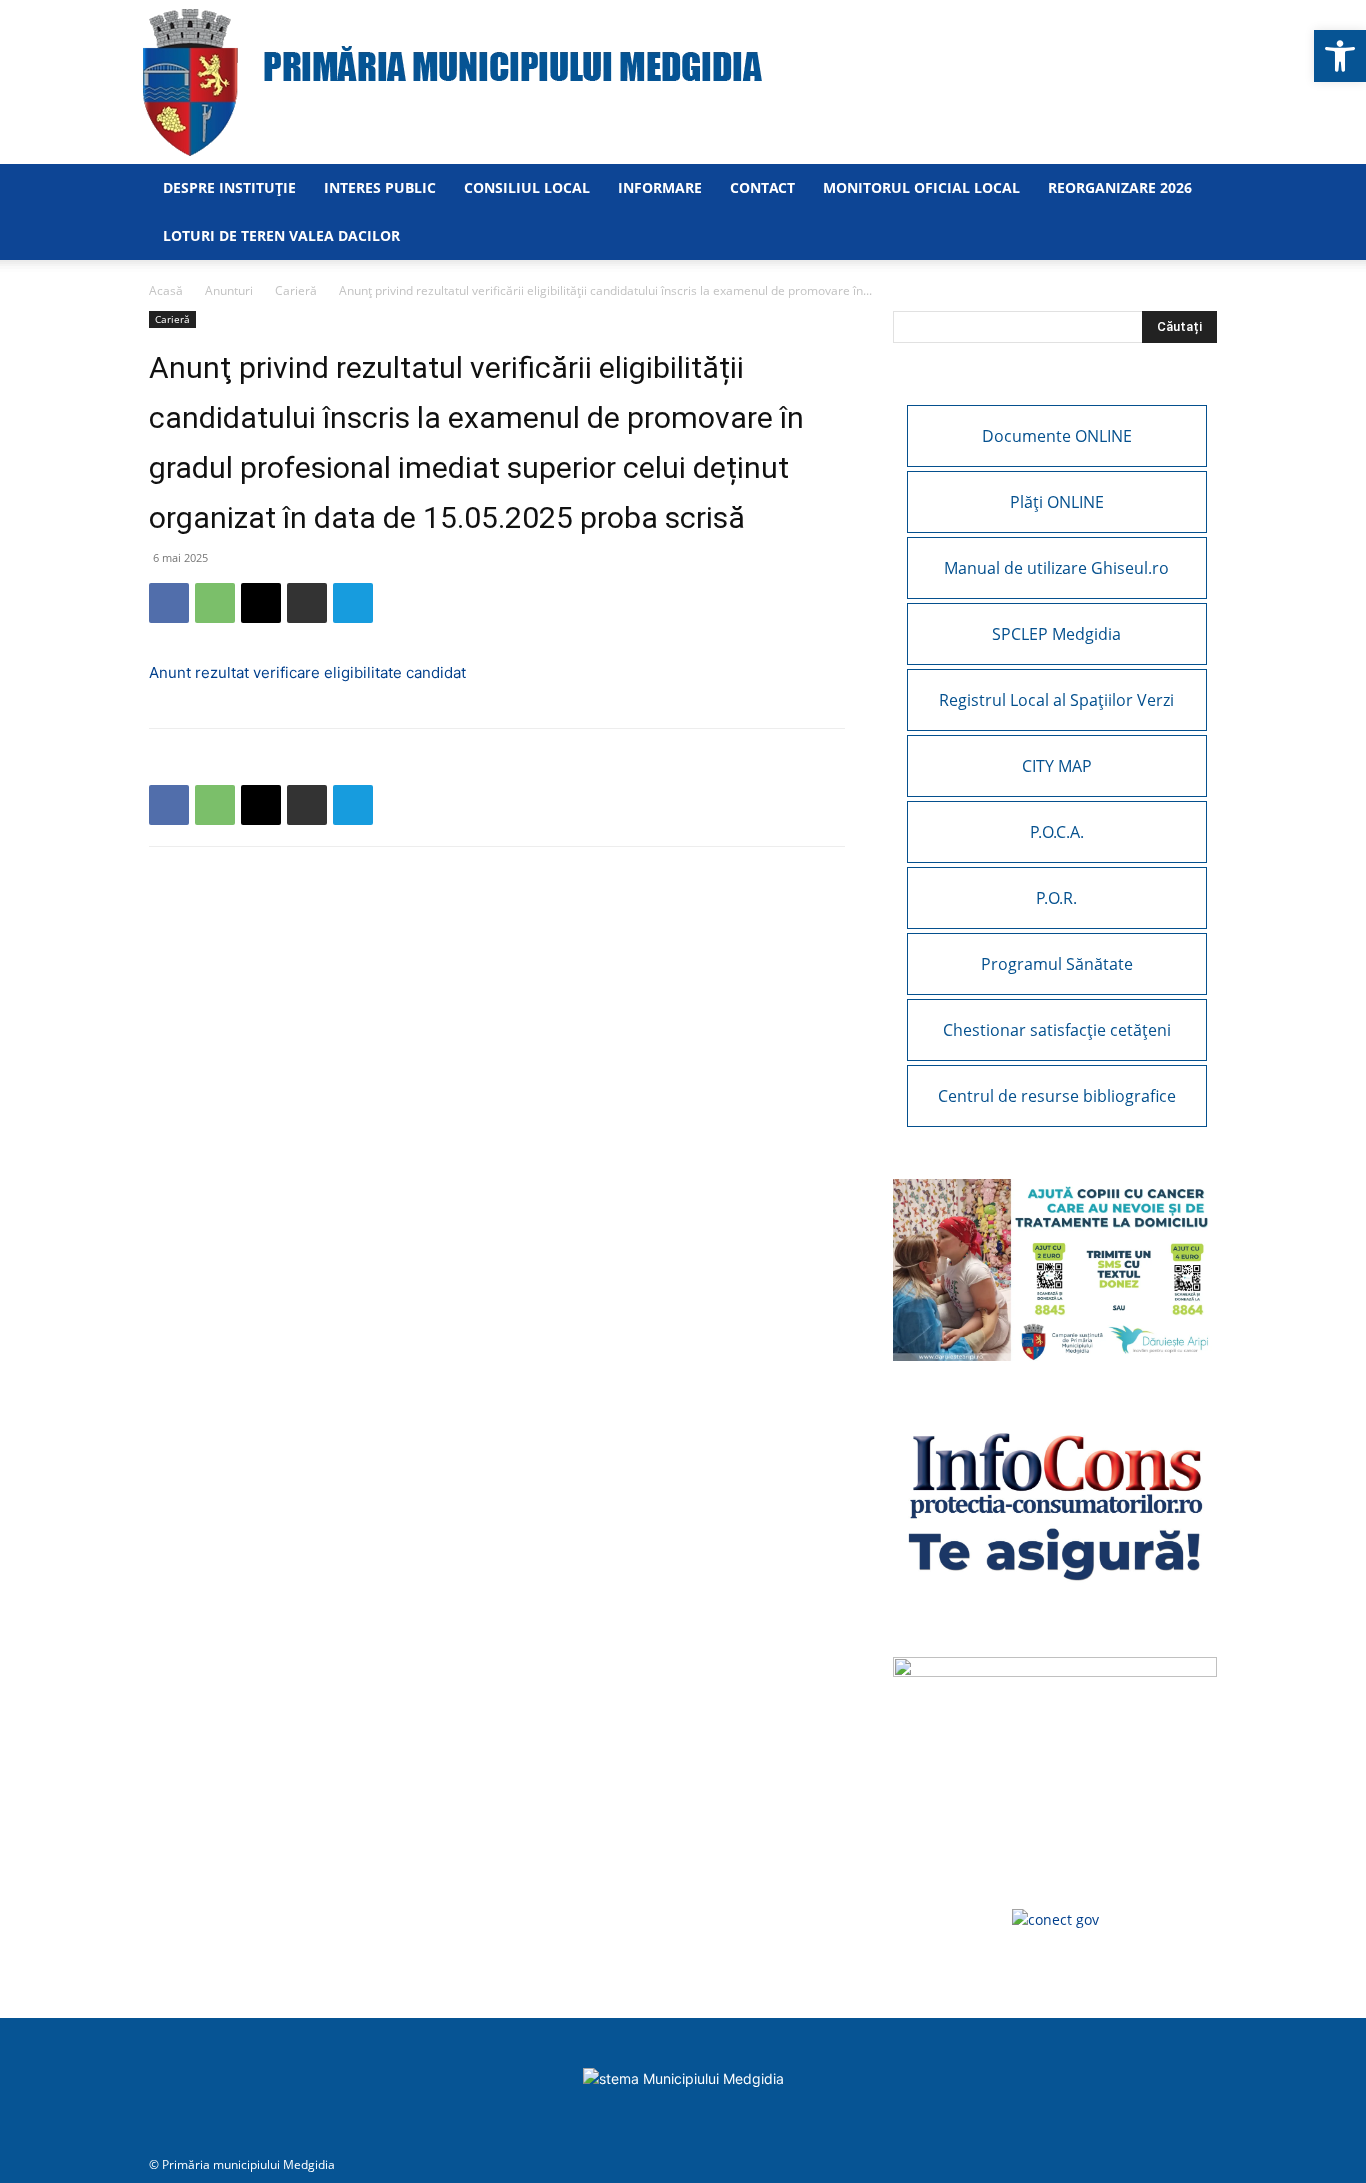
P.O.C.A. (1057, 832)
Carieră (296, 290)
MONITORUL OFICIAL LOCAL (921, 187)
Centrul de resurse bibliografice (1057, 1096)
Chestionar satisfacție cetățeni (1057, 1030)
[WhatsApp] (215, 603)
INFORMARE (660, 187)
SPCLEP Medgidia (1056, 634)
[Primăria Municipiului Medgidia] (683, 82)
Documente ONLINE (1057, 436)
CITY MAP (1057, 766)
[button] (1340, 56)
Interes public (380, 187)
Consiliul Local (527, 187)
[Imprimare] (307, 603)
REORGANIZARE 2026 (1120, 187)
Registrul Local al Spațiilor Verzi (1056, 700)
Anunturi (229, 290)
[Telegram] (353, 603)
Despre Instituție (229, 187)
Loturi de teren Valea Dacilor (281, 235)
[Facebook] (169, 603)
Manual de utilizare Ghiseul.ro (1056, 568)
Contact (762, 187)
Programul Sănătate (1057, 964)
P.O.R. (1056, 898)
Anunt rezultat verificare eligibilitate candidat (307, 672)
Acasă (166, 290)
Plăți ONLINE (1057, 502)
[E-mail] (261, 603)
